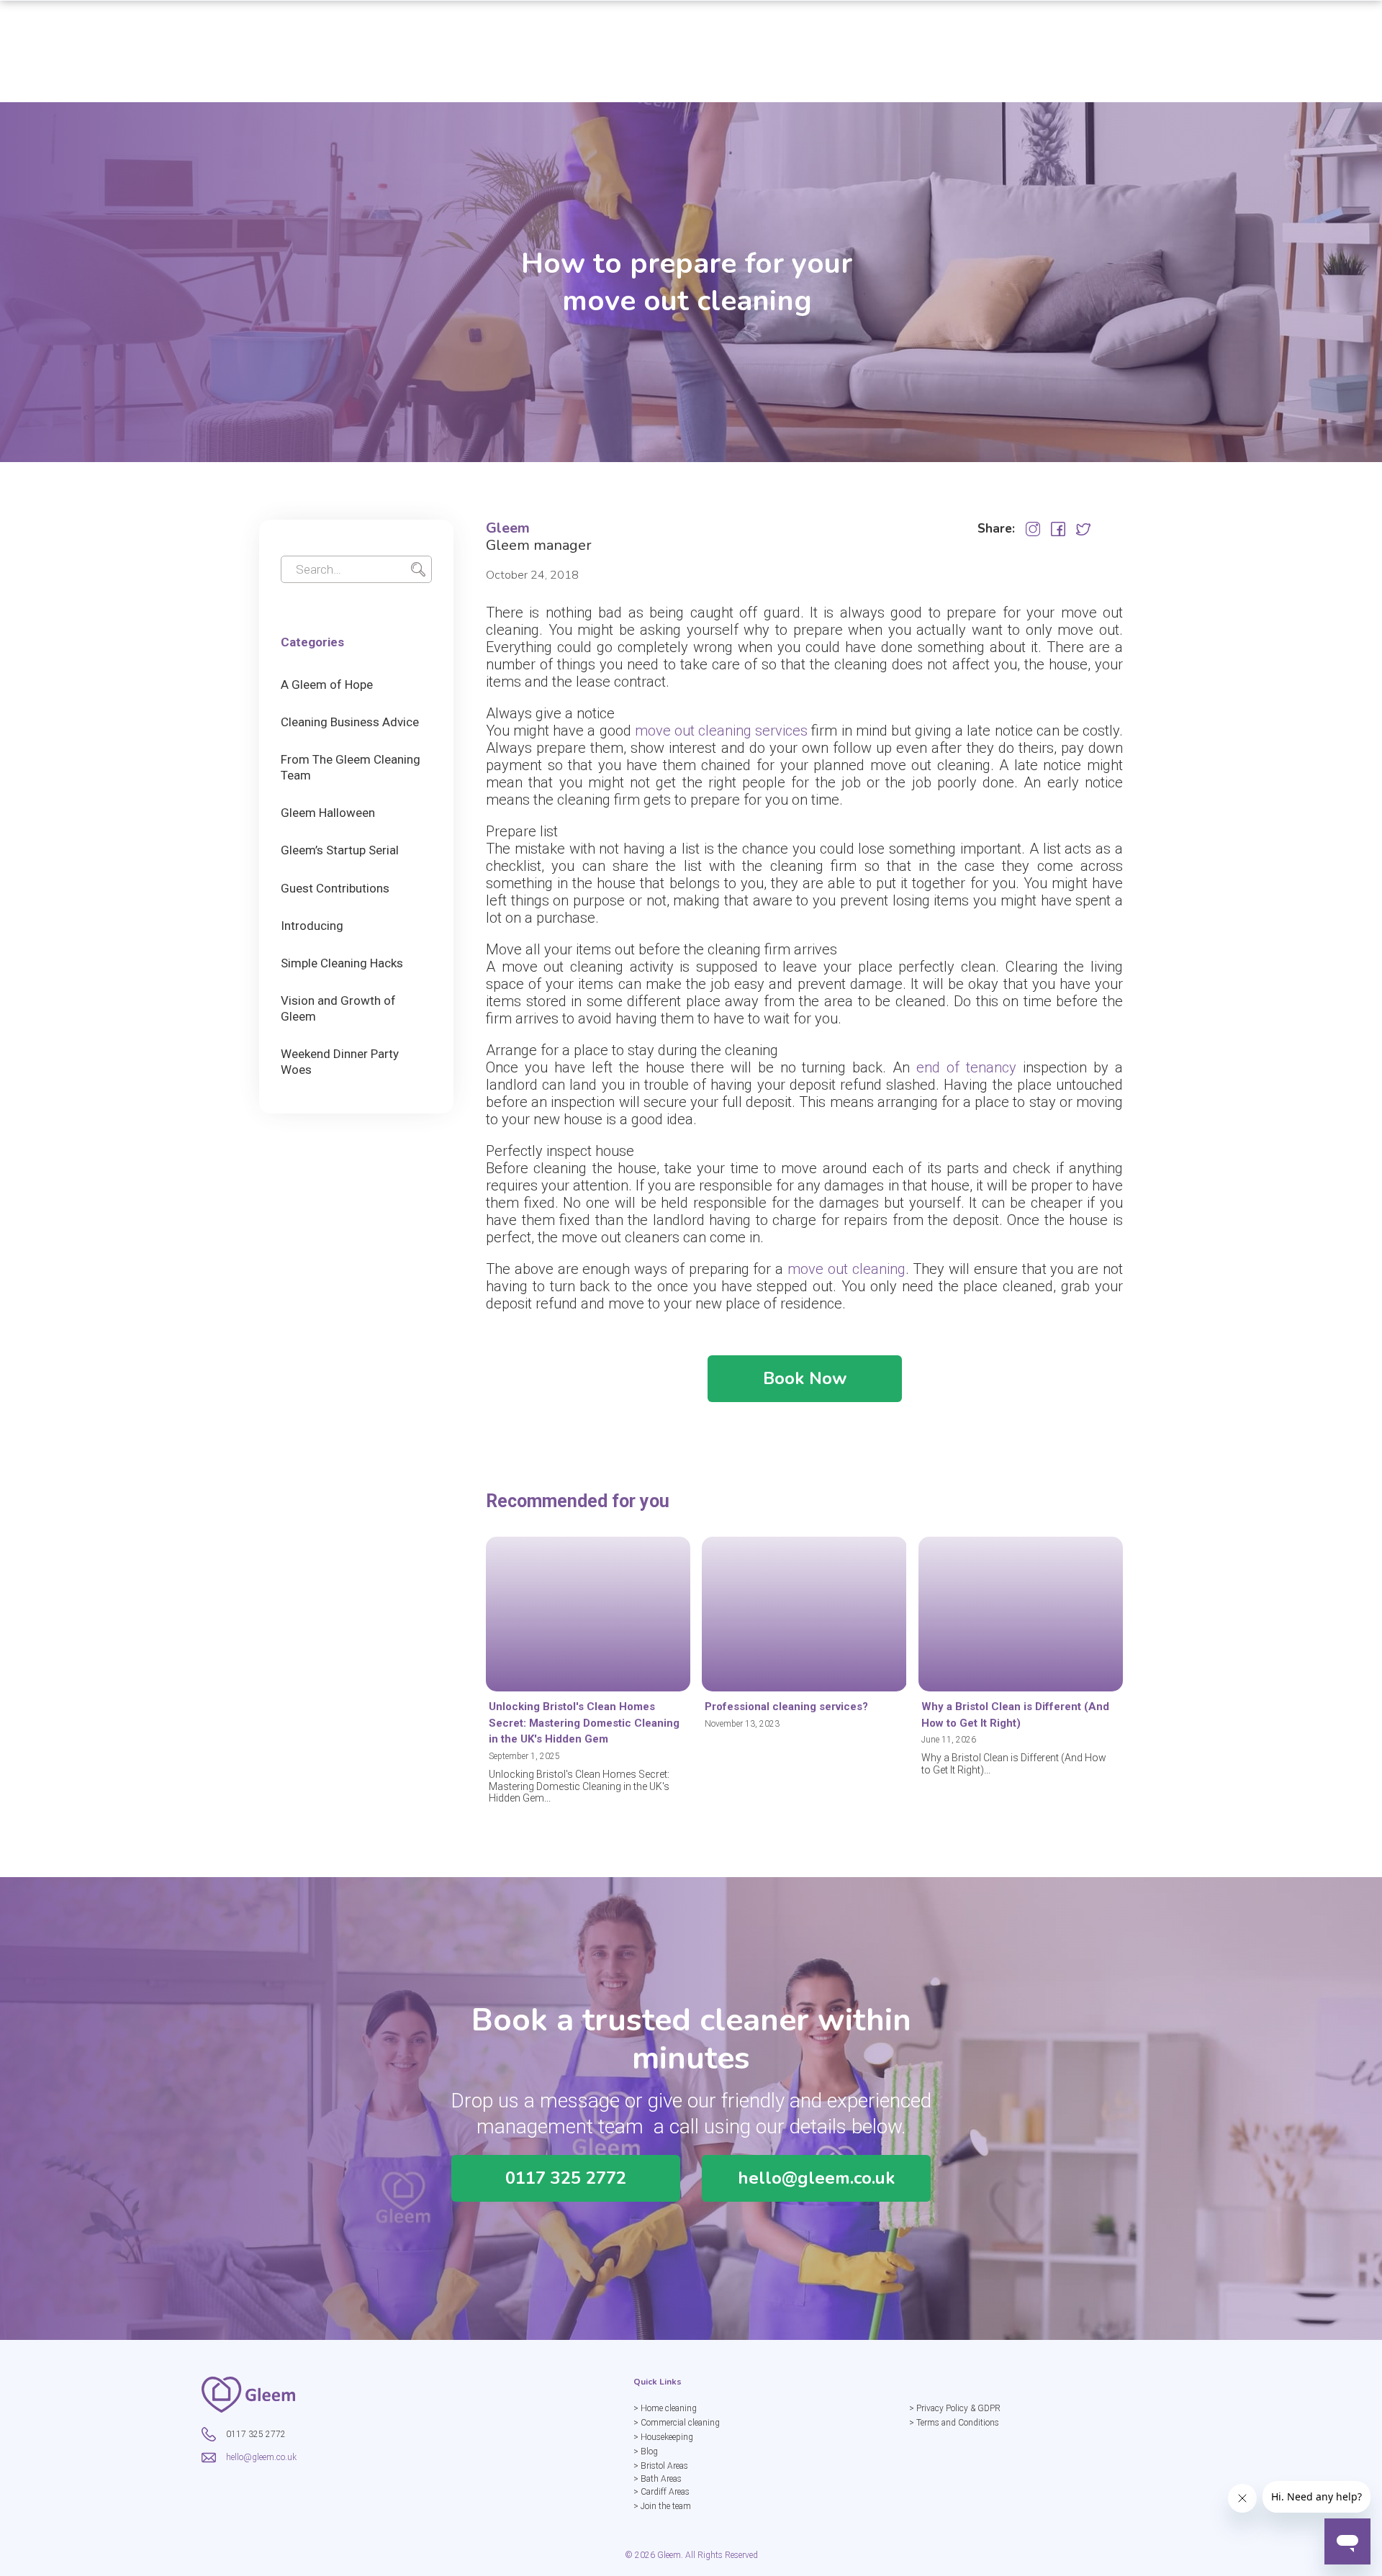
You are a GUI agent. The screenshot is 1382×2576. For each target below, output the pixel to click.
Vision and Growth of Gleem (338, 1008)
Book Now (805, 1378)
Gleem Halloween (328, 813)
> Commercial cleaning (677, 2423)
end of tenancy (966, 1067)
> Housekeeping (663, 2437)
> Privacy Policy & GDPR (955, 2408)
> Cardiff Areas (661, 2492)
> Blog (646, 2451)
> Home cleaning (665, 2408)
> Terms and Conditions (954, 2423)
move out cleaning (846, 1269)
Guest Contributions (335, 888)
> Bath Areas (658, 2479)
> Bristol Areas (661, 2466)
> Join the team (662, 2506)
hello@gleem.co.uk (816, 2178)
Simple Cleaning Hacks (342, 963)
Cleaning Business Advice (350, 722)
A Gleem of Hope (327, 684)
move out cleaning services (721, 731)
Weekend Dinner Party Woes (340, 1062)
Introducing (312, 926)
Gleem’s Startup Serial (340, 850)
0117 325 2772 (566, 2178)
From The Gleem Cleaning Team (351, 767)
